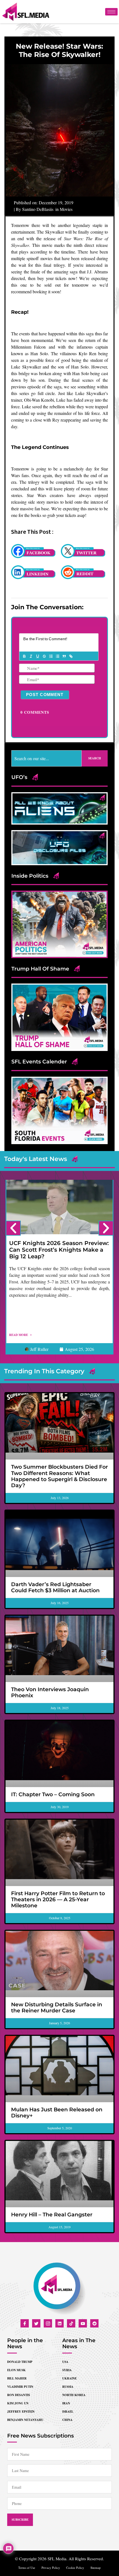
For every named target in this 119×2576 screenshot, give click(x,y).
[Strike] (44, 656)
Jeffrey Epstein (21, 2412)
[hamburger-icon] (111, 12)
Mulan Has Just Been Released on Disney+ (57, 2113)
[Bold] (24, 656)
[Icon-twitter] (36, 2323)
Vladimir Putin (20, 2387)
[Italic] (31, 656)
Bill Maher (17, 2378)
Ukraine (69, 2378)
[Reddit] (94, 2323)
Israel (68, 2412)
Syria (67, 2370)
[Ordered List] (51, 656)
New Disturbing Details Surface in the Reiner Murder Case (57, 2008)
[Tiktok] (71, 2323)
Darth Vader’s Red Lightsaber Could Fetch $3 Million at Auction (55, 1587)
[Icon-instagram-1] (48, 2323)
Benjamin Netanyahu (25, 2420)
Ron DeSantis (19, 2395)
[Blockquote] (64, 656)
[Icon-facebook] (25, 2323)
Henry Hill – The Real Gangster (52, 2215)
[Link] (71, 656)
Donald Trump (20, 2362)
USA (65, 2362)
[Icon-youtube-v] (83, 2323)
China (67, 2420)
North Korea (74, 2395)
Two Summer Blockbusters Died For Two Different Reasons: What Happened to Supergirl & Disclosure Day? (59, 1476)
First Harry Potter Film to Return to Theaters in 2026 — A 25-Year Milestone (58, 1899)
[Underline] (37, 656)
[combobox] (46, 758)
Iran (66, 2403)
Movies (66, 209)
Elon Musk (16, 2370)
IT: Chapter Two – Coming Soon (53, 1794)
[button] (13, 1228)
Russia (68, 2387)
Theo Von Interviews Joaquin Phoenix (50, 1692)
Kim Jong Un (18, 2403)
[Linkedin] (59, 2323)
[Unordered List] (57, 656)
